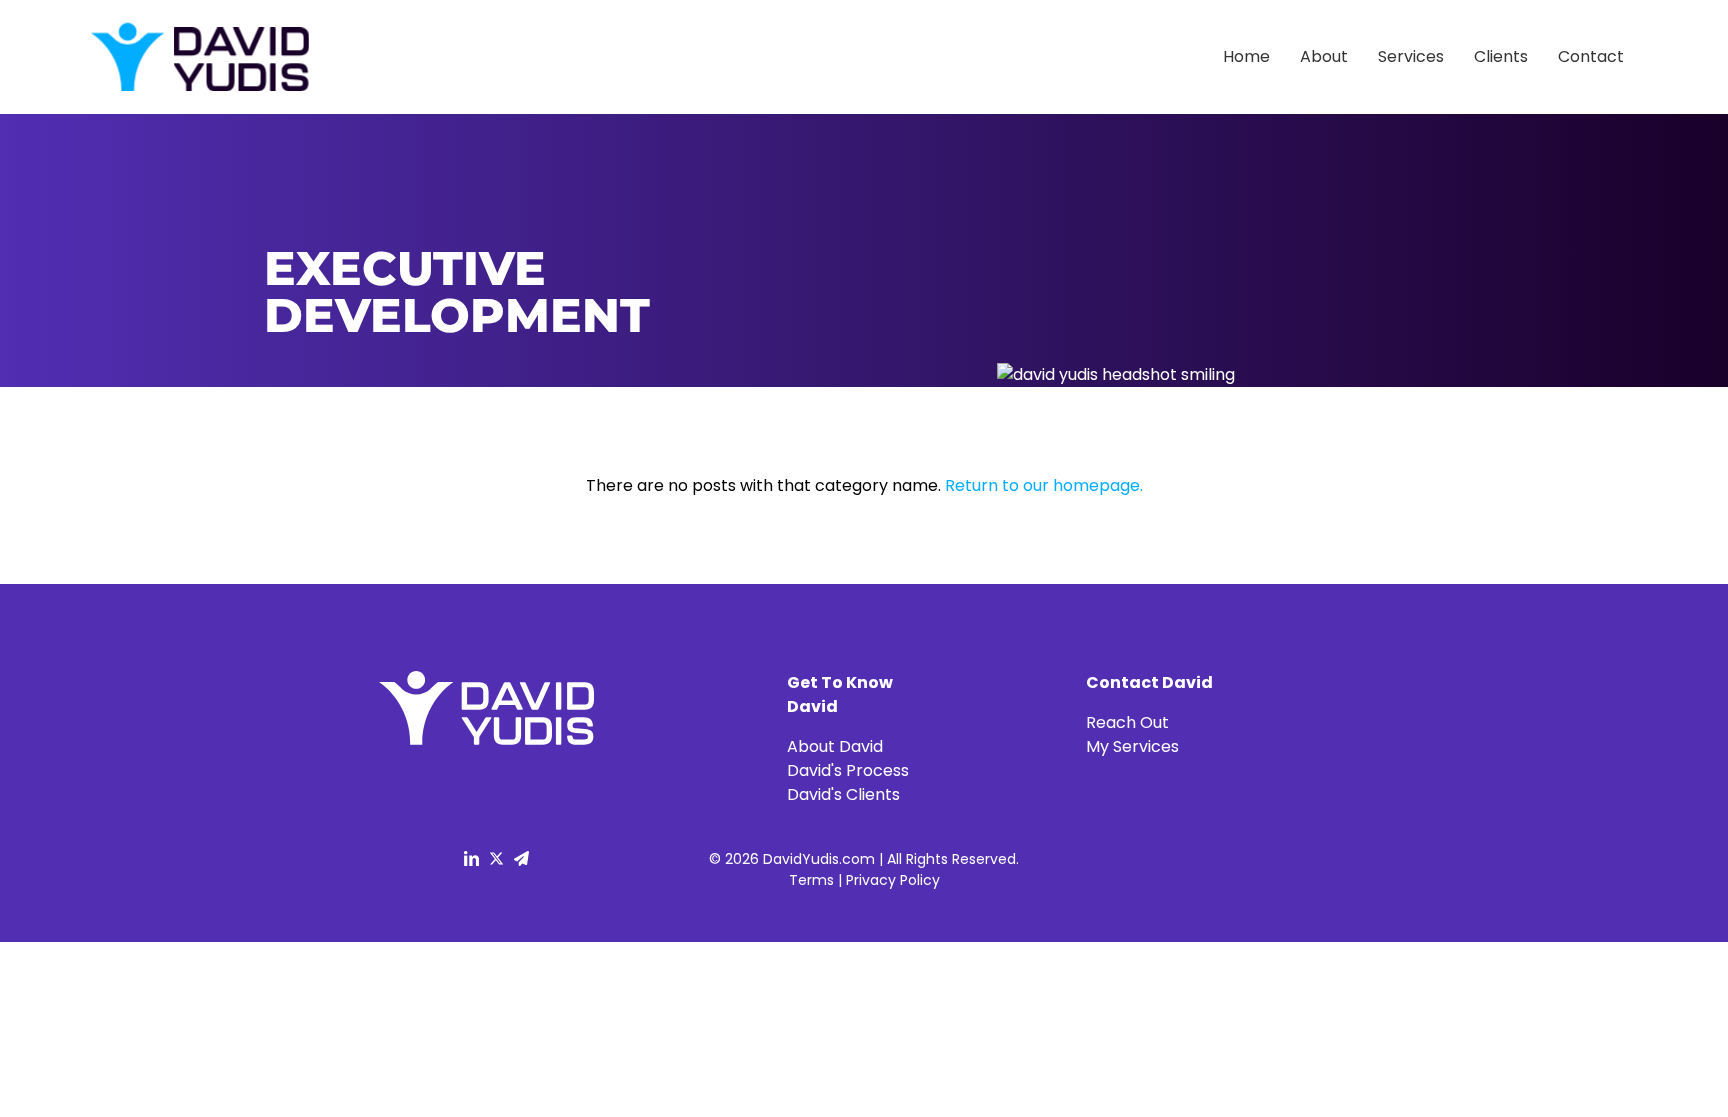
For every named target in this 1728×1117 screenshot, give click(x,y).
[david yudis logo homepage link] (199, 57)
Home (1246, 56)
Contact (1591, 56)
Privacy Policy (893, 880)
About (1324, 56)
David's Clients (843, 794)
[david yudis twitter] (496, 870)
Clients (1501, 56)
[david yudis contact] (521, 870)
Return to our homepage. (1044, 485)
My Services (1132, 746)
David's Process (848, 770)
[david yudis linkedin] (471, 870)
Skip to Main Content (15, 30)
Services (1411, 56)
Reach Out (1127, 722)
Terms (811, 880)
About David (835, 746)
